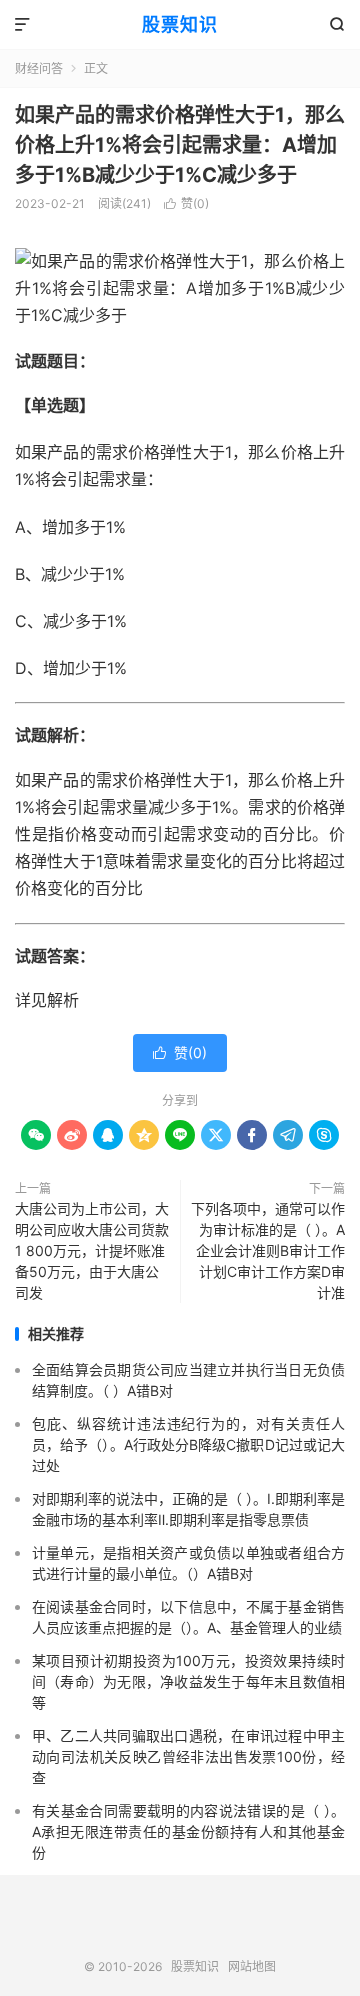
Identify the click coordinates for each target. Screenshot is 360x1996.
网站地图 (252, 1966)
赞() (186, 203)
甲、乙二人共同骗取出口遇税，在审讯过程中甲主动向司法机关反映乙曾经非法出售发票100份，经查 (188, 1756)
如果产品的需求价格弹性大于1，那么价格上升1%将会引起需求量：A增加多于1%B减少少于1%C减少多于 (180, 145)
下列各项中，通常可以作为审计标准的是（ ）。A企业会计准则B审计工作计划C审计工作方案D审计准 (268, 1250)
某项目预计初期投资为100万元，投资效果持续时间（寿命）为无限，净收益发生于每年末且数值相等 (188, 1681)
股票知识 (180, 24)
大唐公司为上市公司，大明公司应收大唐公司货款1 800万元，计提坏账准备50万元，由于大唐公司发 (92, 1250)
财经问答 (39, 68)
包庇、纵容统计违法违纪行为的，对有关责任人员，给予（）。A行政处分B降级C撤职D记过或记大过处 (188, 1444)
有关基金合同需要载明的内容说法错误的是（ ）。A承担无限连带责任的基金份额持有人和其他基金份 (188, 1831)
